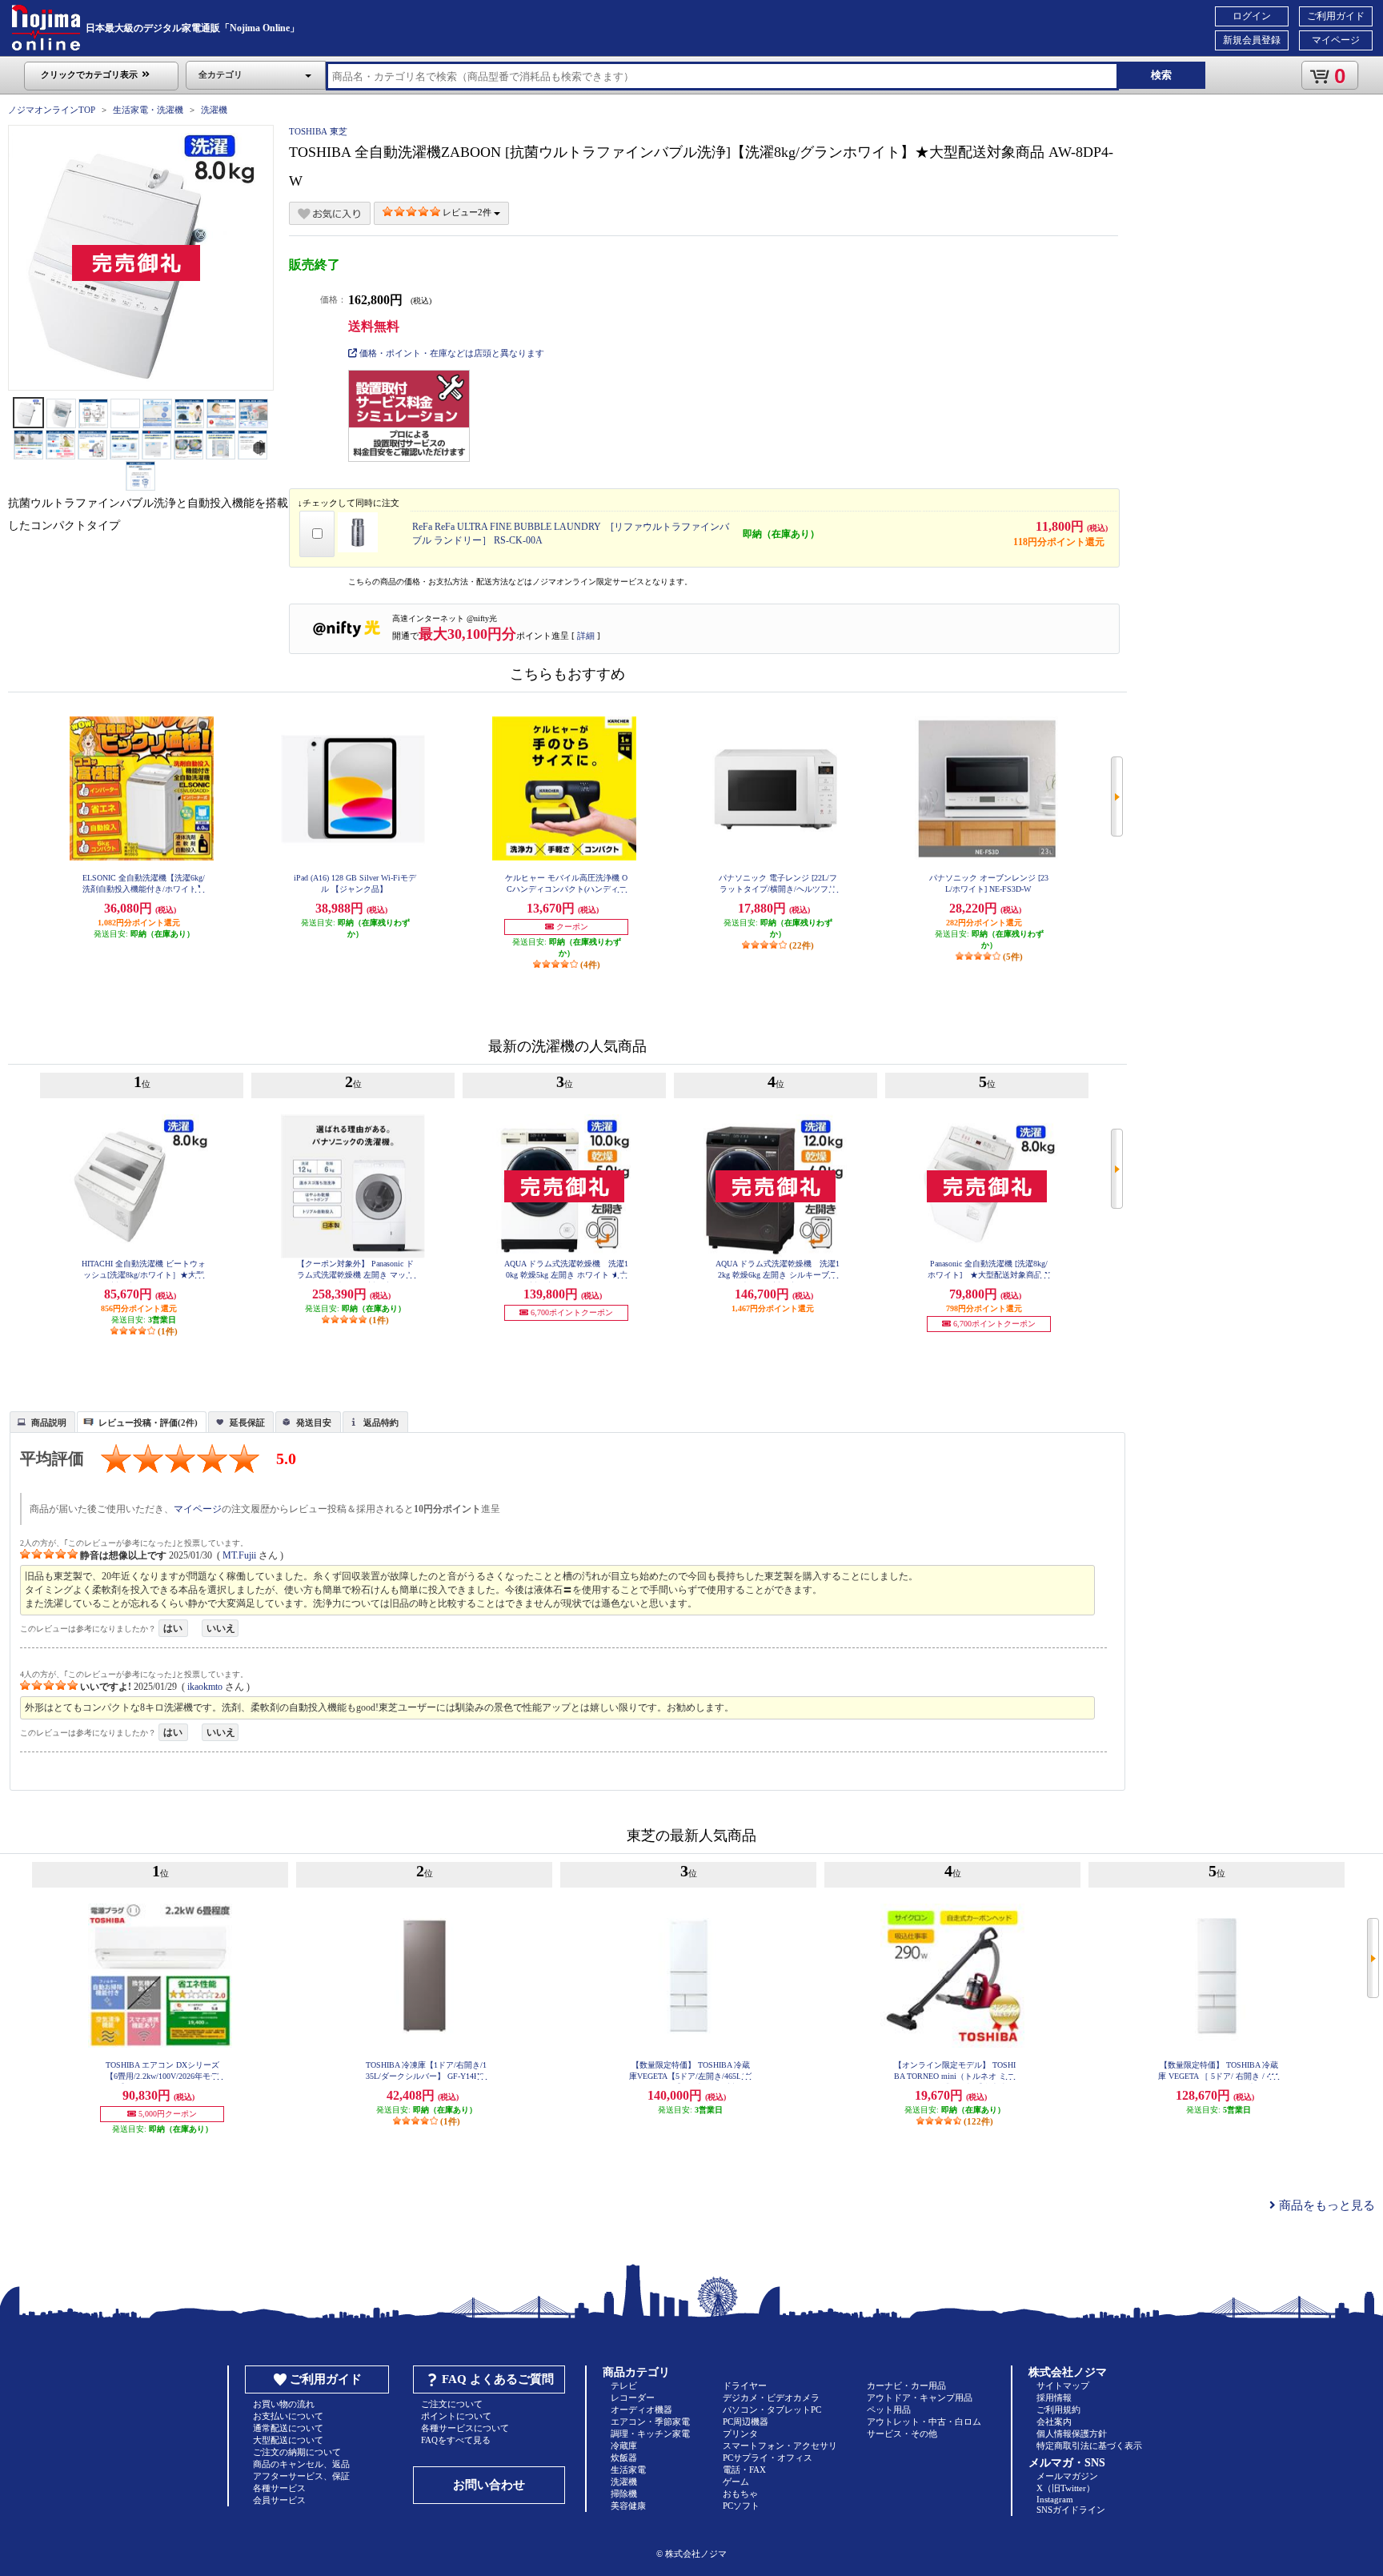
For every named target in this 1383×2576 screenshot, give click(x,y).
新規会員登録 (1252, 40)
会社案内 (1054, 2422)
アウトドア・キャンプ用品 (920, 2397)
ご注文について (452, 2404)
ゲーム (736, 2482)
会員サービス (279, 2500)
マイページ (1336, 40)
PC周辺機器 (746, 2422)
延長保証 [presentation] (247, 1422)
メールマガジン (1067, 2476)
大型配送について (288, 2440)
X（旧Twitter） (1066, 2488)
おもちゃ (740, 2494)
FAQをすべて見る (456, 2440)
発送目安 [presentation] (314, 1422)
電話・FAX (744, 2470)
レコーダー (633, 2397)
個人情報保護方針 (1072, 2434)
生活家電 (628, 2470)
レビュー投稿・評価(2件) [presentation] (148, 1422)
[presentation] (40, 1421)
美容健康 (628, 2506)
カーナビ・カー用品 (906, 2385)
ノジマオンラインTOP (52, 110)
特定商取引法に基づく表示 (1089, 2446)
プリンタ (740, 2434)
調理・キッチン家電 (650, 2434)
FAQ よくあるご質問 (498, 2379)
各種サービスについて (465, 2428)
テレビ (624, 2385)
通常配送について (288, 2428)
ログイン (1252, 16)
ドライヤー (745, 2385)
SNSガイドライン (1071, 2510)
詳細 (586, 636)
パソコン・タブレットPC (772, 2409)
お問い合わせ (489, 2485)
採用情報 (1054, 2397)
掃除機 (624, 2494)
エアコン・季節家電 (650, 2422)
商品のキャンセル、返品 (301, 2464)
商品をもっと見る (1325, 2205)
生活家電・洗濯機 (148, 110)
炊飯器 (624, 2458)
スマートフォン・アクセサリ (780, 2446)
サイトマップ (1063, 2385)
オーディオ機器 (641, 2409)
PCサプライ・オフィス (768, 2458)
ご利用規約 (1058, 2409)
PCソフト (741, 2506)
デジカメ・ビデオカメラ (771, 2397)
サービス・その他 (902, 2434)
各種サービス (279, 2488)
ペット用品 (889, 2409)
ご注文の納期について (297, 2452)
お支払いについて (288, 2416)
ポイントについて (456, 2416)
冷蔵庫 (624, 2446)
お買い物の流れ (284, 2404)
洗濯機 (214, 110)
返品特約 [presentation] (381, 1422)
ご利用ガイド (1336, 16)
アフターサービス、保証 (301, 2476)
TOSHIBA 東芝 (318, 131)
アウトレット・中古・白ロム (924, 2422)
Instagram (1055, 2499)
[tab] (42, 1422)
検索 (1161, 75)
